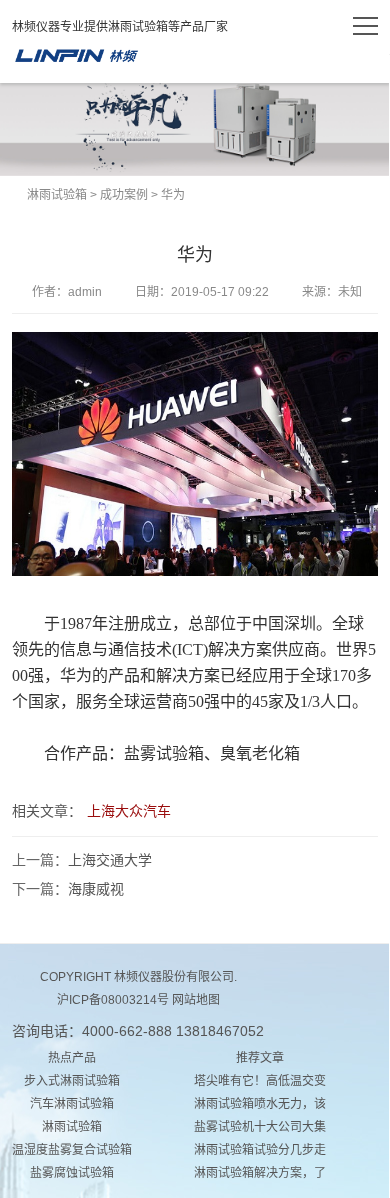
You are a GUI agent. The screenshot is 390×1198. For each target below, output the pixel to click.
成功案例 (124, 195)
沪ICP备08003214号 (113, 1000)
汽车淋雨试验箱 (72, 1104)
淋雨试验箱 (75, 56)
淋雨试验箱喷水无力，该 (260, 1104)
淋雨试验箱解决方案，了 (260, 1173)
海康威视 (96, 889)
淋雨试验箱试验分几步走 (260, 1150)
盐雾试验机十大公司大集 (260, 1127)
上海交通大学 (110, 860)
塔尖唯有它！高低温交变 (260, 1081)
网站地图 (196, 1000)
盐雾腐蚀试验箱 (72, 1173)
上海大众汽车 (129, 811)
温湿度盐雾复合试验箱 (72, 1150)
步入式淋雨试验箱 (72, 1081)
